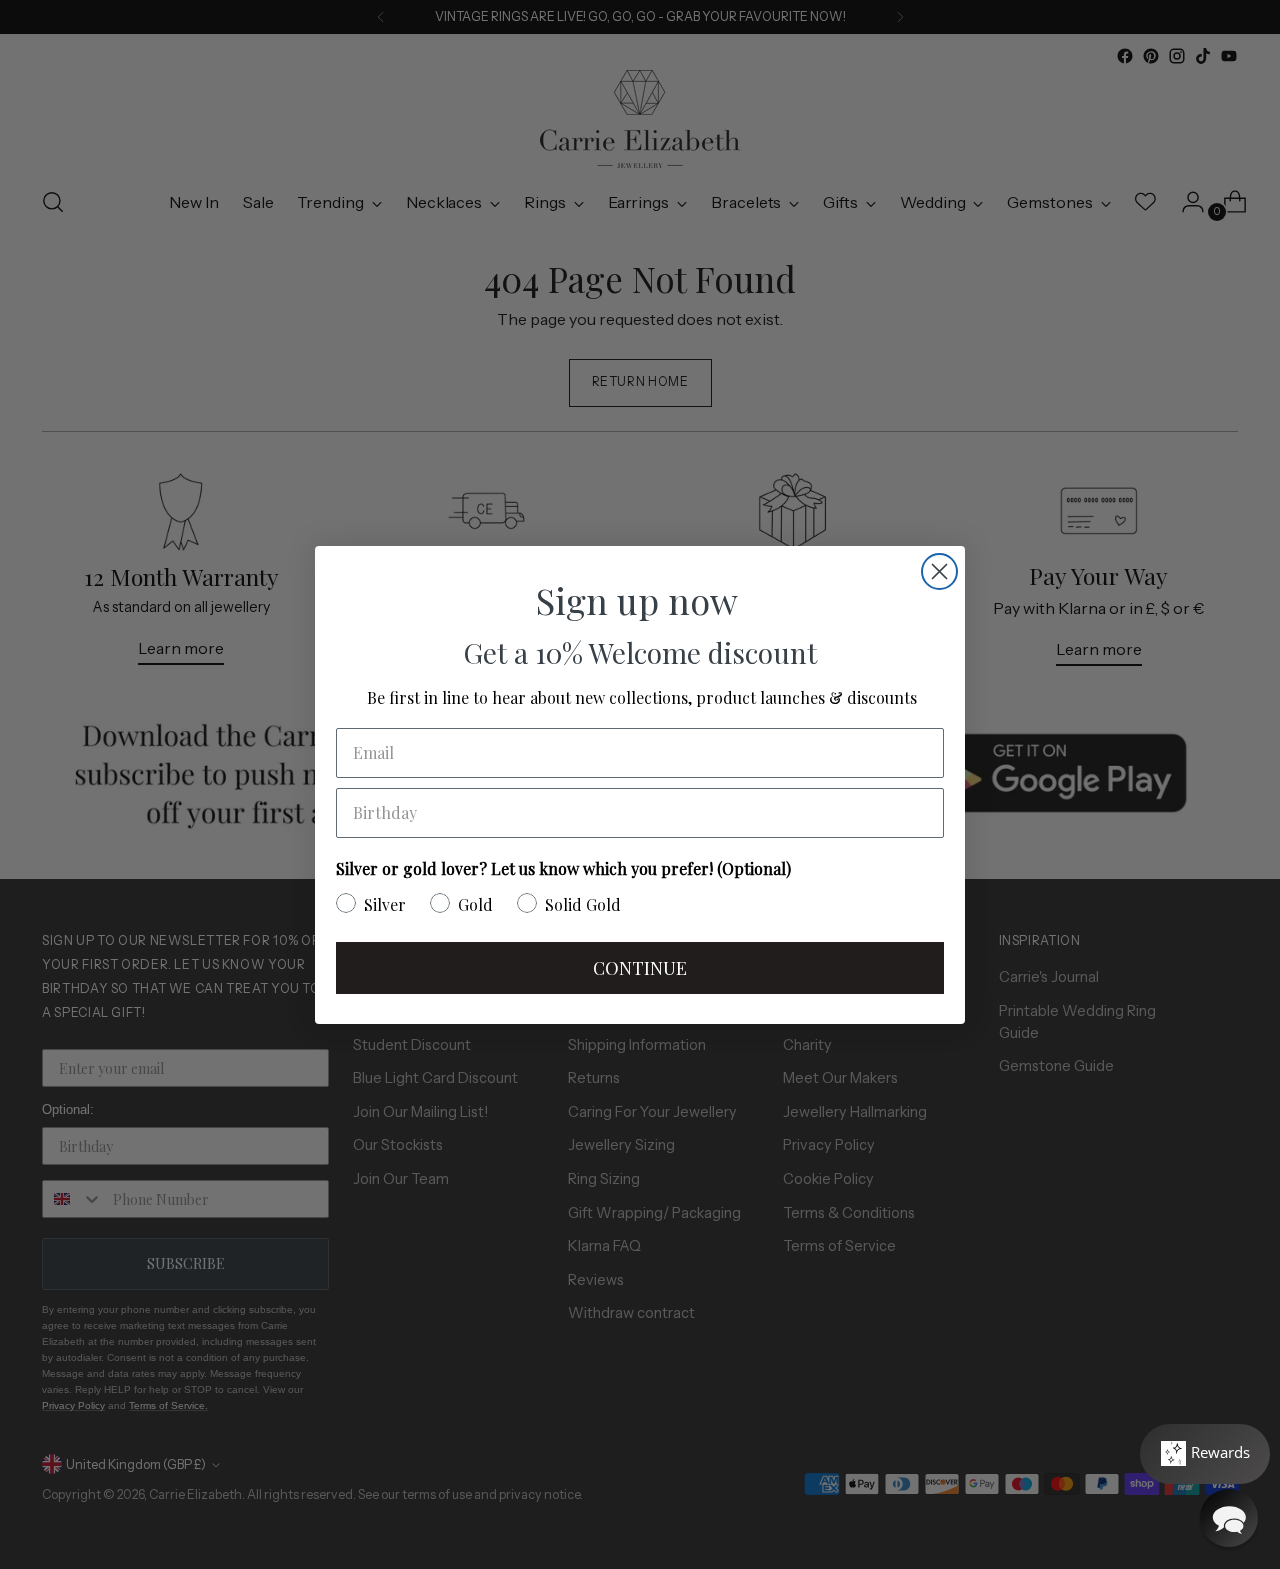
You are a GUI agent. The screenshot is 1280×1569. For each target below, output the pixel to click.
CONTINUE (640, 968)
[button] (1229, 1518)
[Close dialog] (939, 571)
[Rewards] (1205, 1454)
